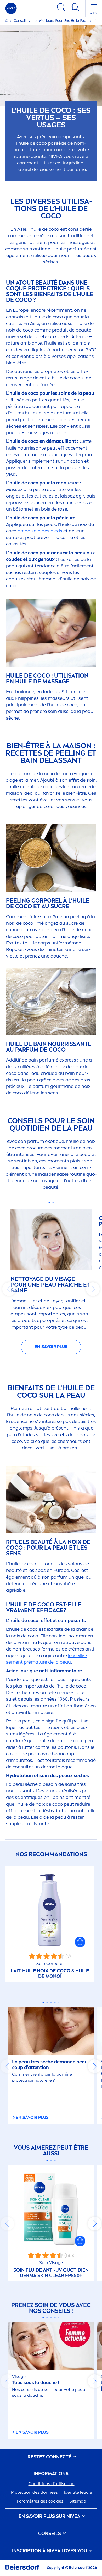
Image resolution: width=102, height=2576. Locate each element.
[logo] (11, 8)
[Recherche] (61, 8)
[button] (80, 1942)
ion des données (34, 2492)
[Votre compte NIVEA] (75, 8)
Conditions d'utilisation (52, 2484)
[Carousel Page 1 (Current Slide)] (49, 1203)
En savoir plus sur (49, 2516)
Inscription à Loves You (50, 2551)
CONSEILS (50, 2534)
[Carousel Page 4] (55, 2003)
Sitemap (78, 2501)
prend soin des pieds (40, 531)
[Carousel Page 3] (51, 2003)
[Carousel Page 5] (59, 2003)
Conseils (21, 21)
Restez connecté (50, 2457)
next (93, 1289)
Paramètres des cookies (40, 2501)
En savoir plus (51, 1347)
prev (9, 1289)
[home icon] (7, 21)
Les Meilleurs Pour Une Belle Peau (61, 21)
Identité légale (78, 2492)
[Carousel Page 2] (53, 1203)
